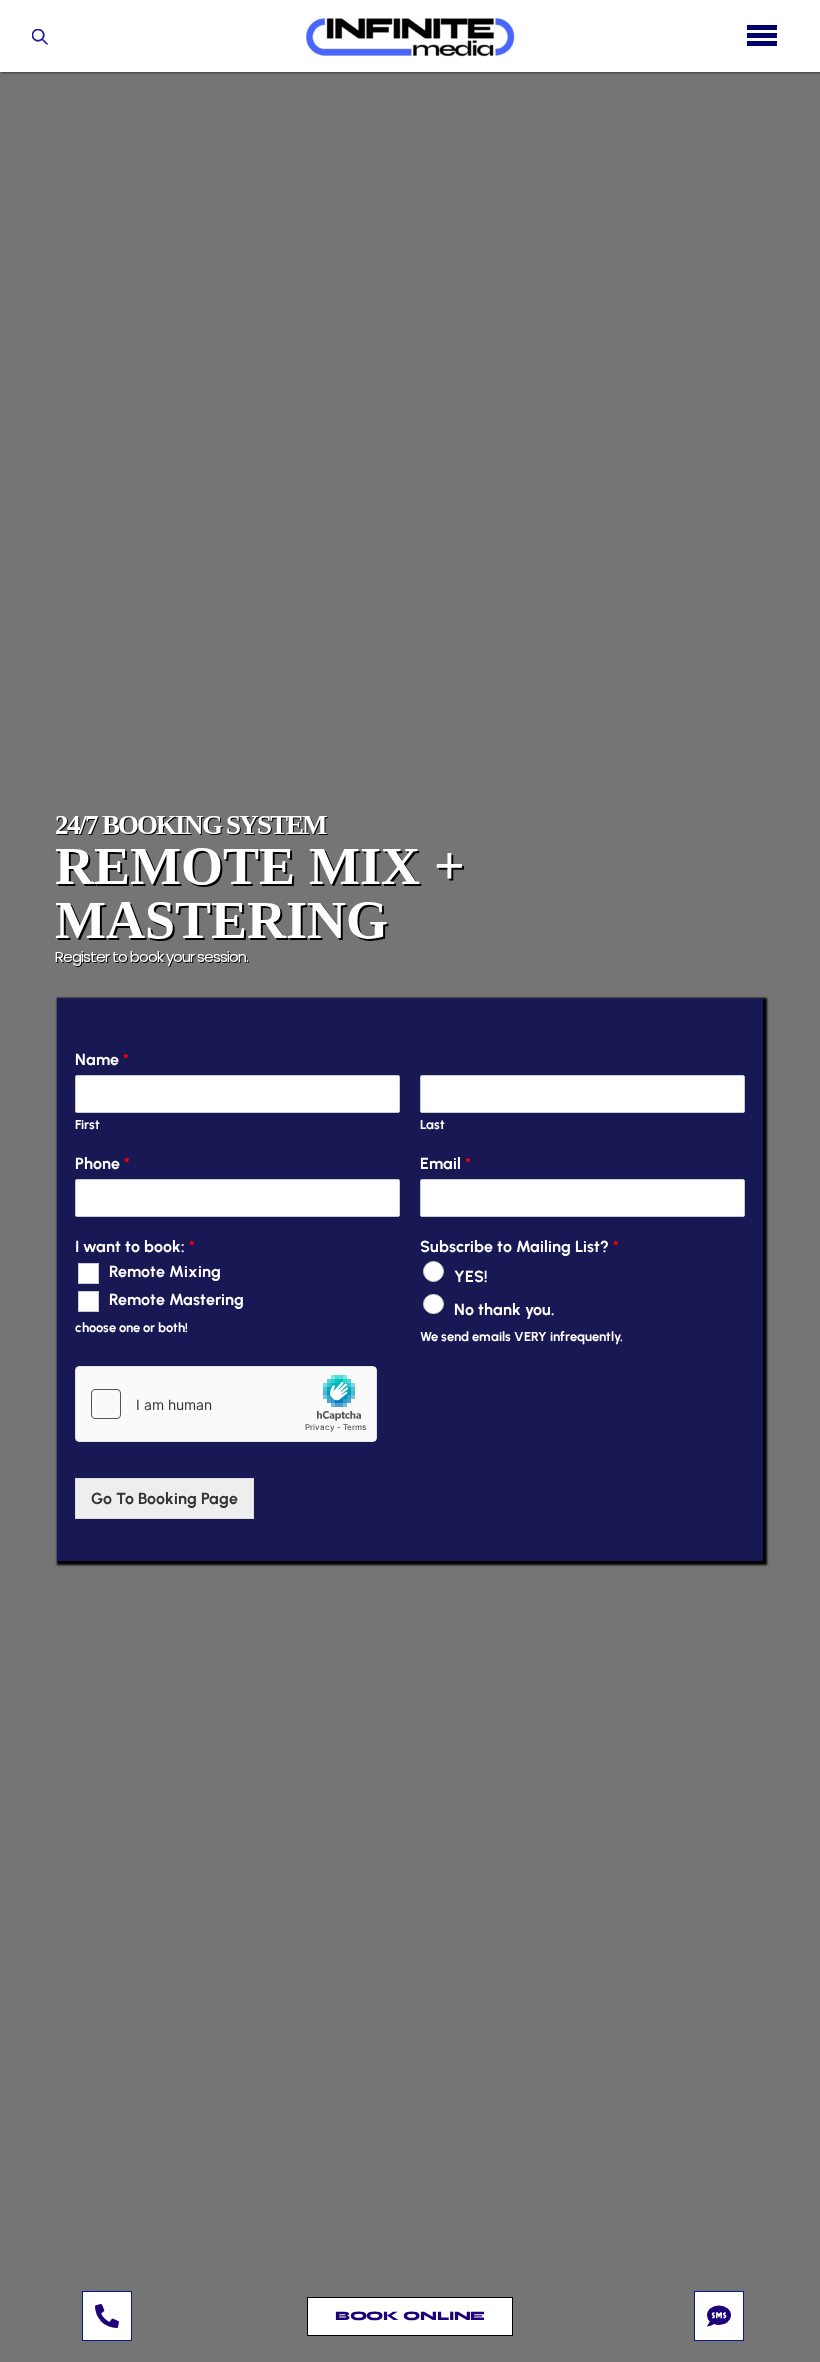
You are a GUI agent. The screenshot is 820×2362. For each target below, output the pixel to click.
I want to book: (135, 1246)
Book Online (410, 2316)
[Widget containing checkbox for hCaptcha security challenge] (226, 1404)
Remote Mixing (165, 1271)
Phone (102, 1163)
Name (102, 1059)
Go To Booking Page (164, 1498)
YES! (471, 1276)
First (87, 1124)
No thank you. (504, 1308)
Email (445, 1163)
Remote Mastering (176, 1299)
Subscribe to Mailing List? (519, 1246)
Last (432, 1124)
